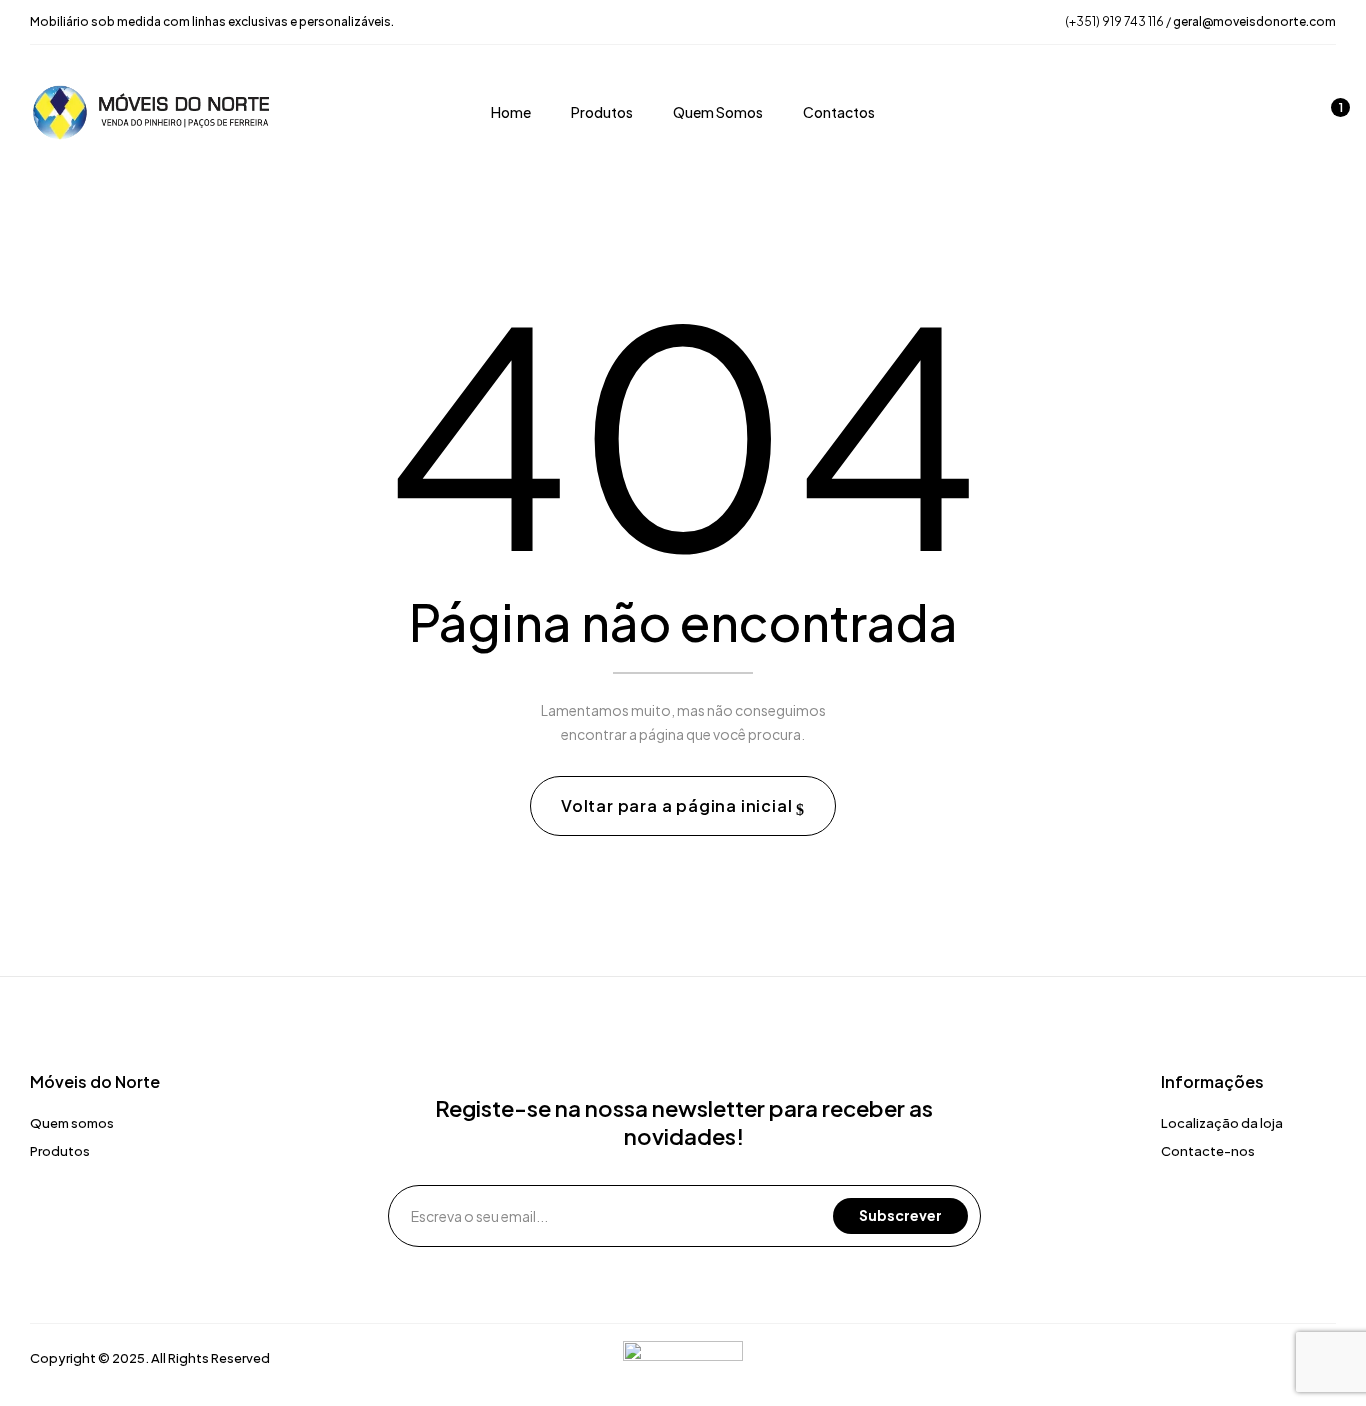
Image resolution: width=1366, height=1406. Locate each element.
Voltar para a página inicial (678, 805)
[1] (1328, 115)
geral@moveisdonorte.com (1254, 21)
